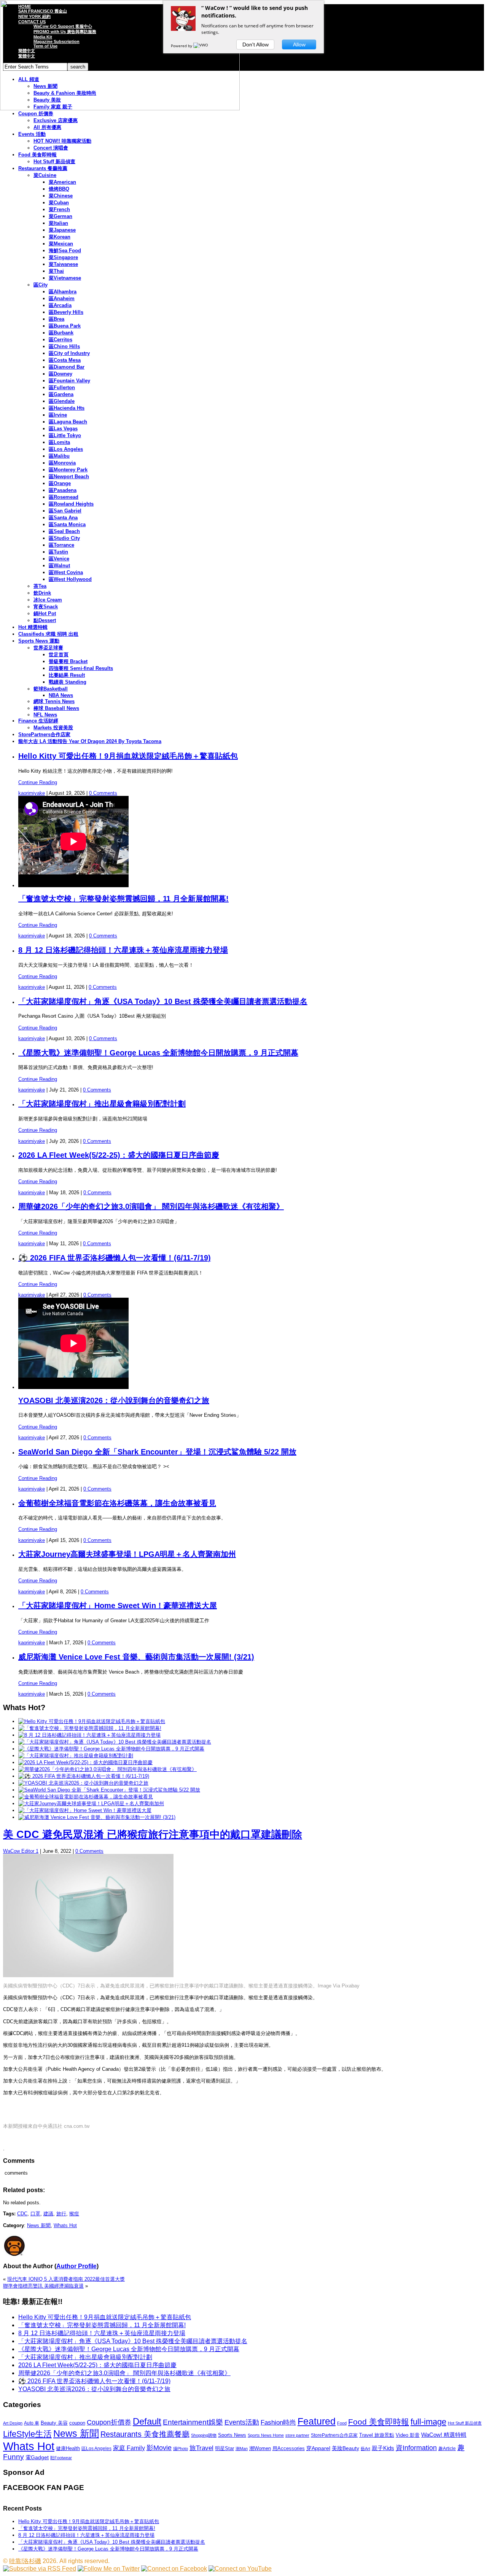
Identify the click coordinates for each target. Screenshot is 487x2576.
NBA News (61, 695)
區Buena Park (65, 326)
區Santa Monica (67, 524)
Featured (317, 2421)
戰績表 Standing (68, 682)
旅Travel (201, 2448)
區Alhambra (63, 292)
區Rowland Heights (71, 504)
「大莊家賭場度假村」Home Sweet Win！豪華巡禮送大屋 (118, 1605)
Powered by (182, 46)
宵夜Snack (46, 607)
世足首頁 (59, 655)
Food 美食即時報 (37, 155)
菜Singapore (63, 257)
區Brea (56, 319)
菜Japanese (62, 230)
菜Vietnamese (65, 278)
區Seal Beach (64, 531)
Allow (299, 45)
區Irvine (58, 415)
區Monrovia (62, 463)
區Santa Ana (63, 518)
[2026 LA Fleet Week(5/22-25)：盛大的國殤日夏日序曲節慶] (85, 1762)
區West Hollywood (70, 579)
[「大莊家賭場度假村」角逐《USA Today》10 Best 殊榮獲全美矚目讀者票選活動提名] (115, 1742)
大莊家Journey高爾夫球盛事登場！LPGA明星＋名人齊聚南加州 (127, 1554)
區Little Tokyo (65, 435)
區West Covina (66, 572)
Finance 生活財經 (38, 721)
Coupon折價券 (109, 2422)
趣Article (447, 2449)
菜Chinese (61, 196)
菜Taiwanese (63, 264)
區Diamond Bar (67, 367)
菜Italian (58, 223)
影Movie (159, 2448)
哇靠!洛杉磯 (25, 2561)
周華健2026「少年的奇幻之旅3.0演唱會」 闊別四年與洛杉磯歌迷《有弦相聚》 (151, 1206)
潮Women (260, 2448)
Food (342, 2423)
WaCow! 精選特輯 (444, 2435)
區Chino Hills (64, 346)
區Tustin (58, 552)
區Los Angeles (66, 449)
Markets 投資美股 (53, 728)
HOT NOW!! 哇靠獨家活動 (62, 141)
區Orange (60, 483)
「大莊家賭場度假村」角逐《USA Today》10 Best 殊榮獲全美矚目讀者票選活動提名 (163, 1001)
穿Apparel (318, 2448)
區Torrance (61, 545)
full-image (428, 2422)
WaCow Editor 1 (21, 1851)
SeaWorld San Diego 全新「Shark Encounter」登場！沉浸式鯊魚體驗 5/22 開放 (157, 1452)
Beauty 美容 (54, 2423)
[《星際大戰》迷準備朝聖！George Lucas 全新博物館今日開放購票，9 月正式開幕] (111, 1749)
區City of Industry (69, 353)
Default (147, 2421)
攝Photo (181, 2449)
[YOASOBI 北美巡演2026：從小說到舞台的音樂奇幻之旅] (83, 1783)
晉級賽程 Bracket (68, 661)
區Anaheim (62, 298)
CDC (22, 2214)
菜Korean (60, 237)
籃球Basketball (51, 689)
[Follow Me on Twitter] (109, 2569)
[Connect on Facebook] (174, 2569)
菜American (62, 182)
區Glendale (62, 401)
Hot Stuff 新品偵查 (54, 161)
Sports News (232, 2435)
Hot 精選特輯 (33, 627)
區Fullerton (62, 387)
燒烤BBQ (59, 189)
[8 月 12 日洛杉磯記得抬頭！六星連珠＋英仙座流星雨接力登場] (89, 1735)
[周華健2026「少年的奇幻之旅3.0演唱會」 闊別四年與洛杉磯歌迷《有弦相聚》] (107, 1769)
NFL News (45, 715)
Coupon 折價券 (36, 114)
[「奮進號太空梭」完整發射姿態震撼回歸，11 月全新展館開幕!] (90, 1728)
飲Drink (42, 593)
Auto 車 (32, 2423)
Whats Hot (65, 2225)
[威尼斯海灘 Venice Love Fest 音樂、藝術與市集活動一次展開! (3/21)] (97, 1817)
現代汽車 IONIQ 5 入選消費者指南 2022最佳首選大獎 (66, 2279)
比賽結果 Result (67, 675)
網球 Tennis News (54, 701)
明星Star (224, 2449)
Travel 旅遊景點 (377, 2435)
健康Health (68, 2448)
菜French (59, 209)
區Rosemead (64, 497)
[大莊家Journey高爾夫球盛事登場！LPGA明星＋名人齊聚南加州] (91, 1804)
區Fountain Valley (69, 381)
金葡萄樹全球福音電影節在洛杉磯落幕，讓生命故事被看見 (117, 1503)
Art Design (13, 2423)
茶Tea (40, 586)
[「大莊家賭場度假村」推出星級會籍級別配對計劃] (76, 1756)
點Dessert (45, 620)
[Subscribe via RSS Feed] (40, 2569)
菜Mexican (61, 244)
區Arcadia (60, 305)
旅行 (61, 2214)
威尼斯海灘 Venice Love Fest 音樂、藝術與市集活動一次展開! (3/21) (136, 1657)
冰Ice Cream (48, 600)
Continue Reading (38, 782)
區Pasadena (63, 490)
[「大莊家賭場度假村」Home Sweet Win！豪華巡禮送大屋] (85, 1810)
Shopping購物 (204, 2435)
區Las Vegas (63, 429)
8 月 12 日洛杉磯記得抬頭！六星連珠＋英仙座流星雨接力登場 (123, 950)
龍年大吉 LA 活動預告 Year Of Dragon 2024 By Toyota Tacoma (90, 741)
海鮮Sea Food (65, 251)
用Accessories (289, 2448)
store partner (297, 2435)
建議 (48, 2214)
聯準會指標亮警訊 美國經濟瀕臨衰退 (43, 2286)
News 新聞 (39, 2225)
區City (41, 285)
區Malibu (59, 456)
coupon (77, 2423)
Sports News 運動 (39, 641)
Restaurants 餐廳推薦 (43, 168)
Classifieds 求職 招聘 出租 (48, 634)
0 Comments (103, 793)
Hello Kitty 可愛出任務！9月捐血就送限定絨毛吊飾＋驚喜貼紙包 (128, 756)
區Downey (60, 374)
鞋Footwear (61, 2458)
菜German (60, 216)
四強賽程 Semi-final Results (81, 668)
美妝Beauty (345, 2448)
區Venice (59, 559)
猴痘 (74, 2214)
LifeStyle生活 (27, 2434)
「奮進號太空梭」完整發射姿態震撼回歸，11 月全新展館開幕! (123, 899)
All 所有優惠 (47, 127)
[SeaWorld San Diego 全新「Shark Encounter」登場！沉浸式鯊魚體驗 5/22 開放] (109, 1790)
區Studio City (64, 538)
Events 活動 (32, 134)
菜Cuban (59, 203)
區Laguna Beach (68, 422)
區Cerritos (60, 340)
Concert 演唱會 (51, 148)
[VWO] (201, 46)
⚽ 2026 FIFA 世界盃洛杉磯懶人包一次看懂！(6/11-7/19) (115, 1258)
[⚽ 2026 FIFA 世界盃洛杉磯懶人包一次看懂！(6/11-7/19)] (84, 1776)
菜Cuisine (45, 175)
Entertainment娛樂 (193, 2422)
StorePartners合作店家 (44, 734)
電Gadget (37, 2457)
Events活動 (242, 2422)
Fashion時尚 (278, 2422)
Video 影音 (408, 2435)
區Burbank (61, 333)
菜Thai (56, 271)
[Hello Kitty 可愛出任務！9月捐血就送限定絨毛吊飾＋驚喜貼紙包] (92, 1721)
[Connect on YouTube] (240, 2569)
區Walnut (59, 566)
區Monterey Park (68, 470)
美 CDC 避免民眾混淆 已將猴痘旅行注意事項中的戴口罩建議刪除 (153, 1835)
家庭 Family (129, 2448)
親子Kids (383, 2448)
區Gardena (61, 394)
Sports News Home (266, 2435)
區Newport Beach (69, 477)
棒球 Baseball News (56, 708)
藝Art (365, 2449)
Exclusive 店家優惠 (56, 120)
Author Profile (76, 2266)
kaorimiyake (32, 793)
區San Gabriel (65, 511)
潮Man (242, 2449)
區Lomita (59, 442)
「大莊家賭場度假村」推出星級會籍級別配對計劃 (102, 1104)
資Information (416, 2448)
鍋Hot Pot (45, 613)
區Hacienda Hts (67, 408)
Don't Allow (255, 45)
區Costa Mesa (65, 360)
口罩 (35, 2214)
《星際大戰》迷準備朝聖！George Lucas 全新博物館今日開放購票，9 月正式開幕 (158, 1053)
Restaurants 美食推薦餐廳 (145, 2434)
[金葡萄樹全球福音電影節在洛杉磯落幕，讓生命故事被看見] (86, 1797)
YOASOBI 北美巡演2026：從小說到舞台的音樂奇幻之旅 (114, 1400)
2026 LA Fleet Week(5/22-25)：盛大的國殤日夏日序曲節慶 (119, 1155)
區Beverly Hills (66, 312)
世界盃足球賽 (48, 648)
